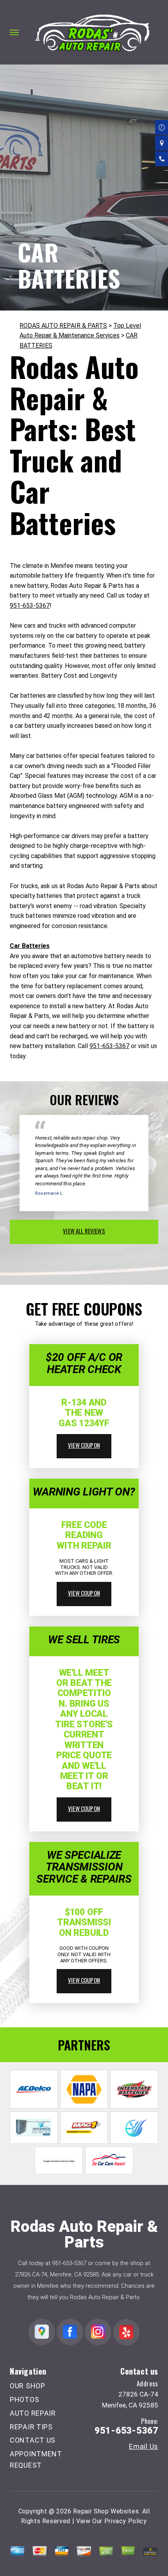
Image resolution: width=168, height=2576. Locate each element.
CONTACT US (33, 2440)
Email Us (144, 2447)
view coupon (84, 1445)
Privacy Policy (126, 2521)
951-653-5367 (30, 606)
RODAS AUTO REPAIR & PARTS (63, 326)
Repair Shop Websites (106, 2511)
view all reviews (84, 1231)
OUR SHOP (28, 2386)
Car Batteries (30, 946)
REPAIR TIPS (31, 2427)
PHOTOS (24, 2399)
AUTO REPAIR (33, 2413)
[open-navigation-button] (14, 32)
